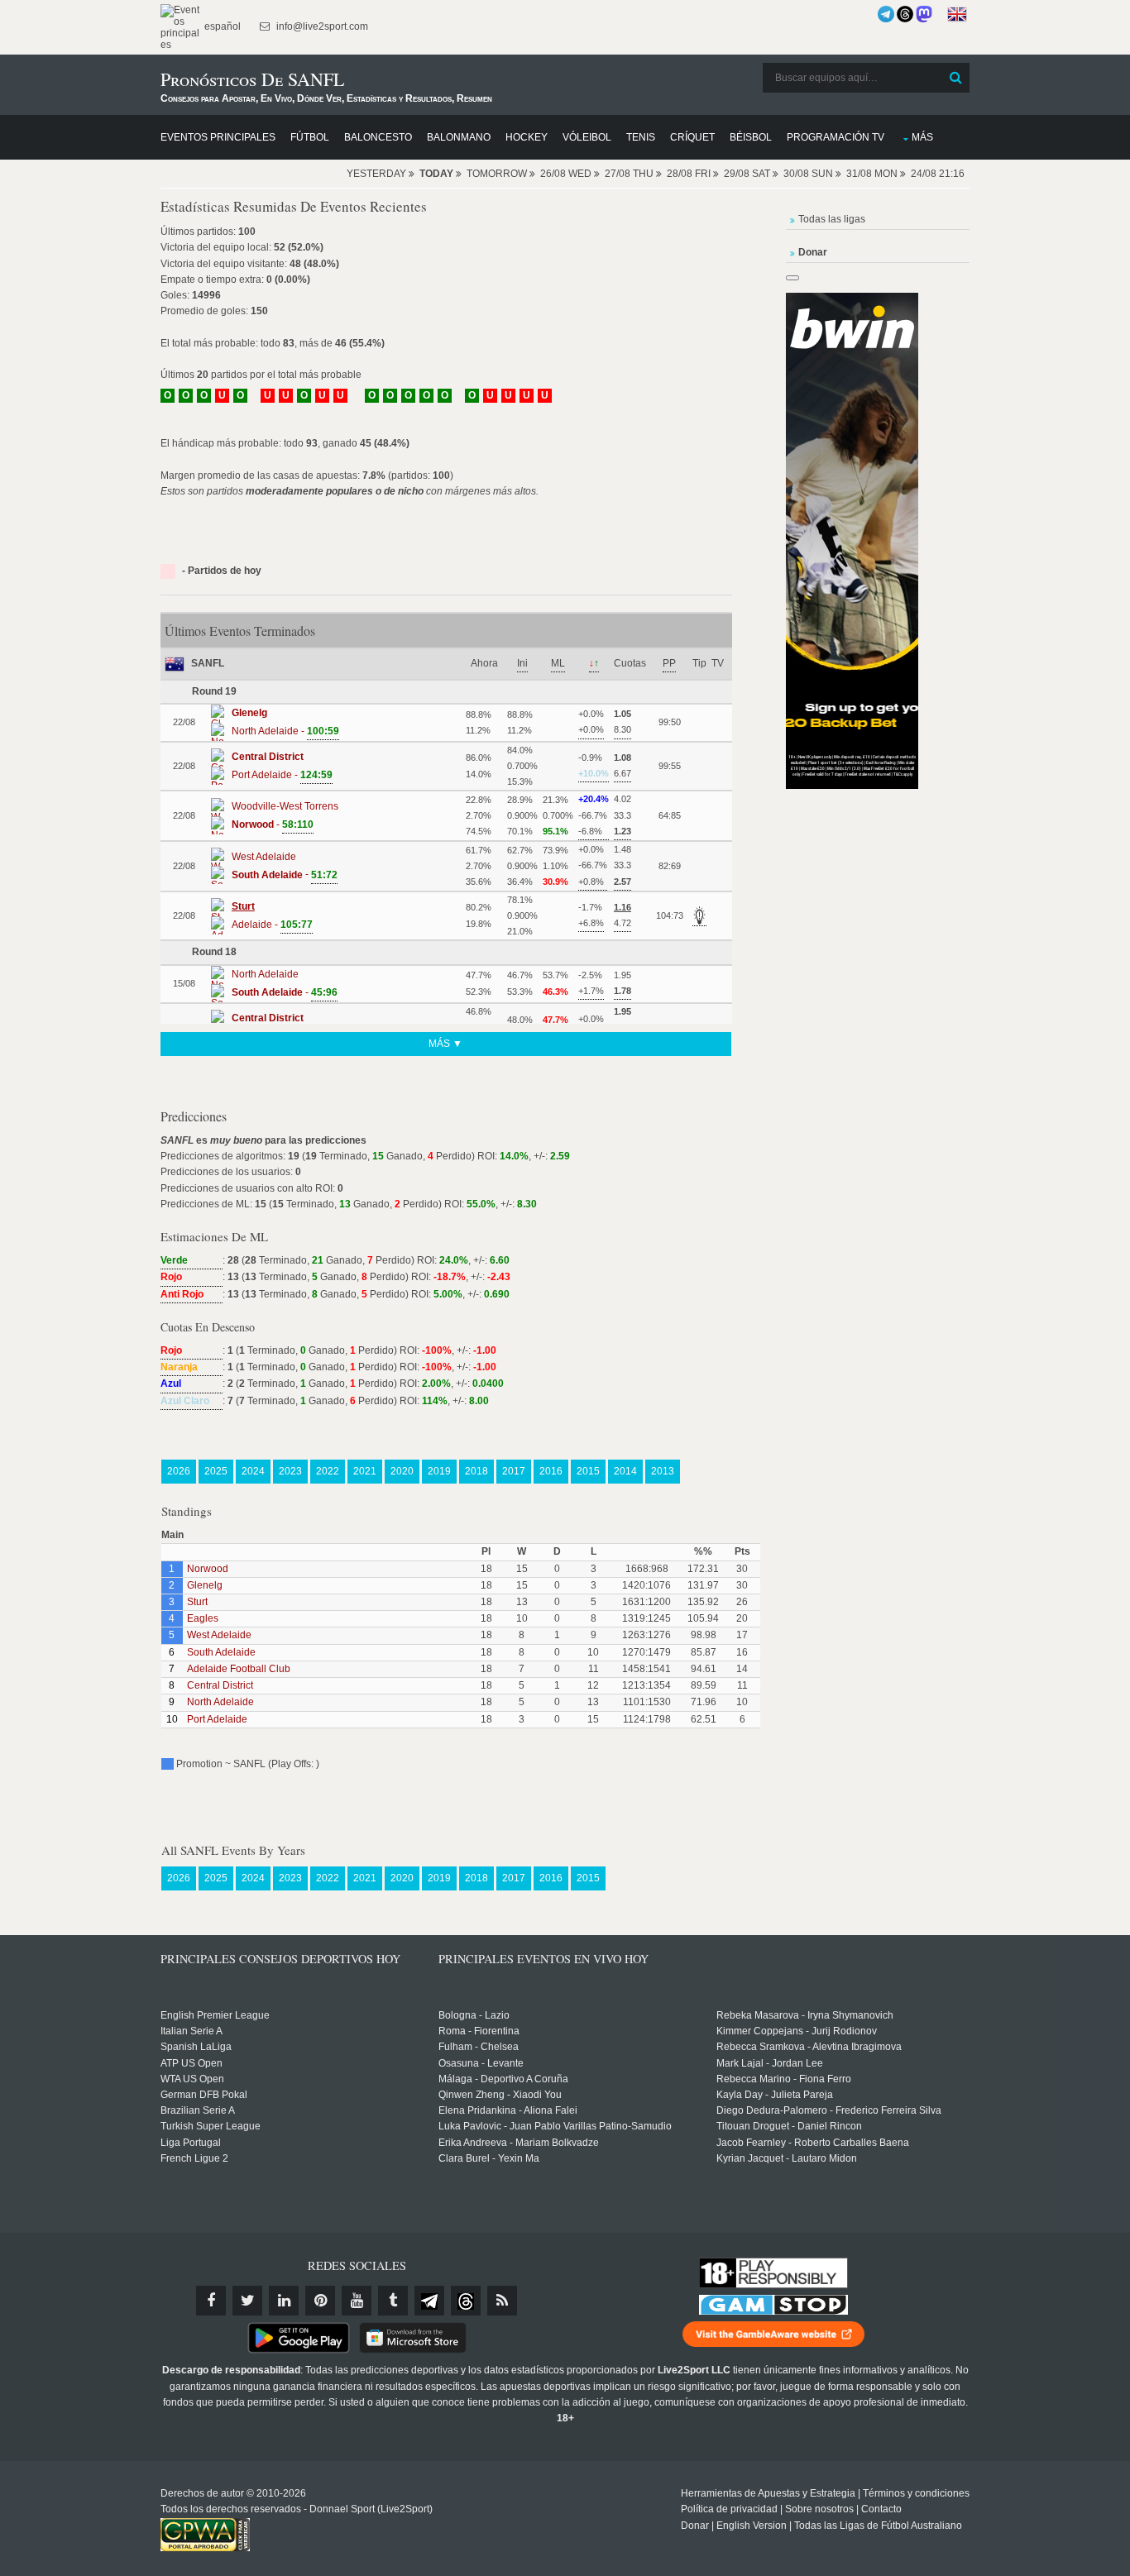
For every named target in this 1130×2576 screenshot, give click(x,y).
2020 (402, 1471)
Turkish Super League (211, 2126)
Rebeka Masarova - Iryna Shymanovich (805, 2015)
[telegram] (429, 2301)
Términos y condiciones (916, 2493)
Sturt (197, 1602)
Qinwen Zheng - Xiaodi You (500, 2095)
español (221, 26)
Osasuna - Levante (481, 2063)
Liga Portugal (191, 2143)
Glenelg (205, 1585)
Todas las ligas (832, 219)
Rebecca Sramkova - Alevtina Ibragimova (809, 2047)
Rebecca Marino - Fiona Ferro (784, 2079)
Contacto (881, 2509)
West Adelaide (219, 1635)
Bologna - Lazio (474, 2015)
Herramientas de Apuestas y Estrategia (768, 2493)
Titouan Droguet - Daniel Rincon (789, 2126)
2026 (179, 1471)
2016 (551, 1471)
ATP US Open (192, 2063)
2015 (588, 1471)
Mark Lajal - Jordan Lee (770, 2063)
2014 (625, 1471)
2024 (253, 1471)
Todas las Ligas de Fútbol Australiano (878, 2526)
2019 (439, 1471)
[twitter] (247, 2301)
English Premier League (215, 2015)
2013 (663, 1471)
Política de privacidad (729, 2509)
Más (922, 137)
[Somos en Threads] (905, 14)
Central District (220, 1685)
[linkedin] (284, 2301)
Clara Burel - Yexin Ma (489, 2158)
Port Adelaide (217, 1719)
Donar (695, 2526)
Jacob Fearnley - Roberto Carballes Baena (813, 2143)
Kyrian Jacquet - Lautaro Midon (787, 2158)
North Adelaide (220, 1702)
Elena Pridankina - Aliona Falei (508, 2110)
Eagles (203, 1618)
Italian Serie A (192, 2031)
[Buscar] (955, 78)
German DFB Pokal (204, 2095)
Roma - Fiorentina (479, 2031)
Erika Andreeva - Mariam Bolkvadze (519, 2143)
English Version (752, 2526)
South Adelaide (221, 1652)
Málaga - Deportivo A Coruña (503, 2079)
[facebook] (211, 2301)
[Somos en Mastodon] (924, 14)
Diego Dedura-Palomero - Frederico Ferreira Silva (829, 2110)
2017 (514, 1471)
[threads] (466, 2301)
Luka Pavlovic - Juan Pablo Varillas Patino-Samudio (555, 2126)
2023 (290, 1471)
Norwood (208, 1569)
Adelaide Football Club (239, 1669)
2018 (476, 1471)
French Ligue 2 (194, 2158)
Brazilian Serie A (198, 2110)
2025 (216, 1471)
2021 (365, 1471)
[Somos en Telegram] (886, 14)
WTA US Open (192, 2079)
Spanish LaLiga (196, 2047)
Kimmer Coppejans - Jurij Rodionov (797, 2031)
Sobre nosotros (819, 2509)
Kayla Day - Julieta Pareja (775, 2095)
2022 (328, 1471)
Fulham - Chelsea (479, 2047)
